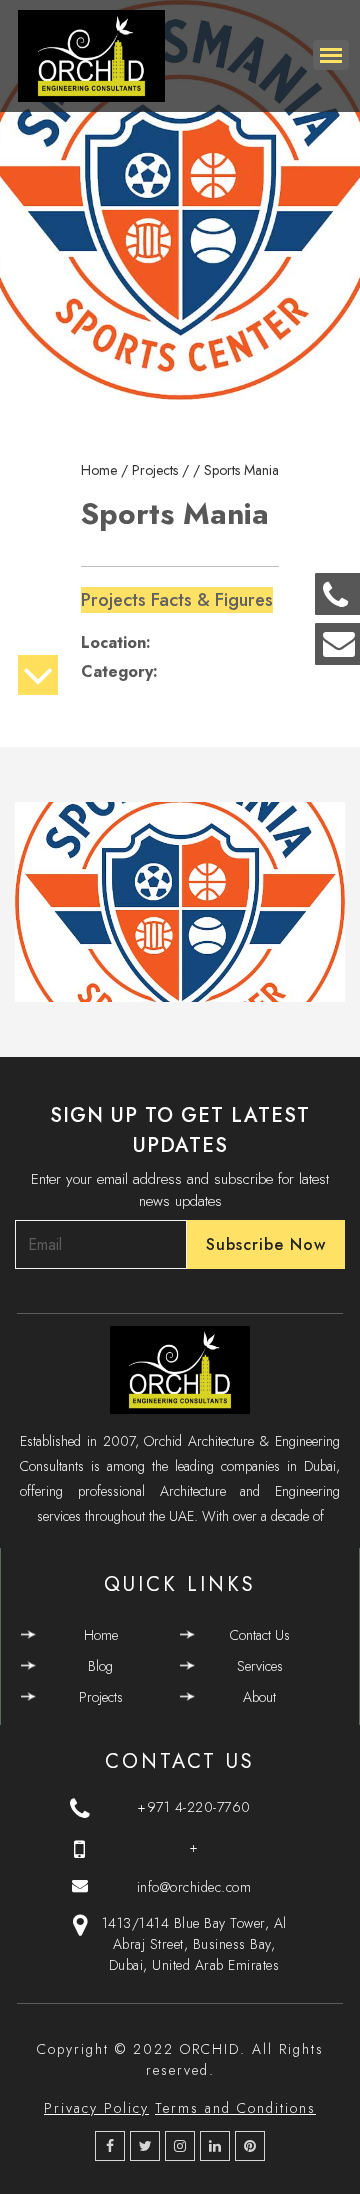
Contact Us (260, 1635)
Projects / (162, 470)
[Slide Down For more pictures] (38, 682)
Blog (100, 1666)
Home (101, 1635)
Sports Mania (241, 470)
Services (260, 1666)
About (259, 1697)
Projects (101, 1697)
